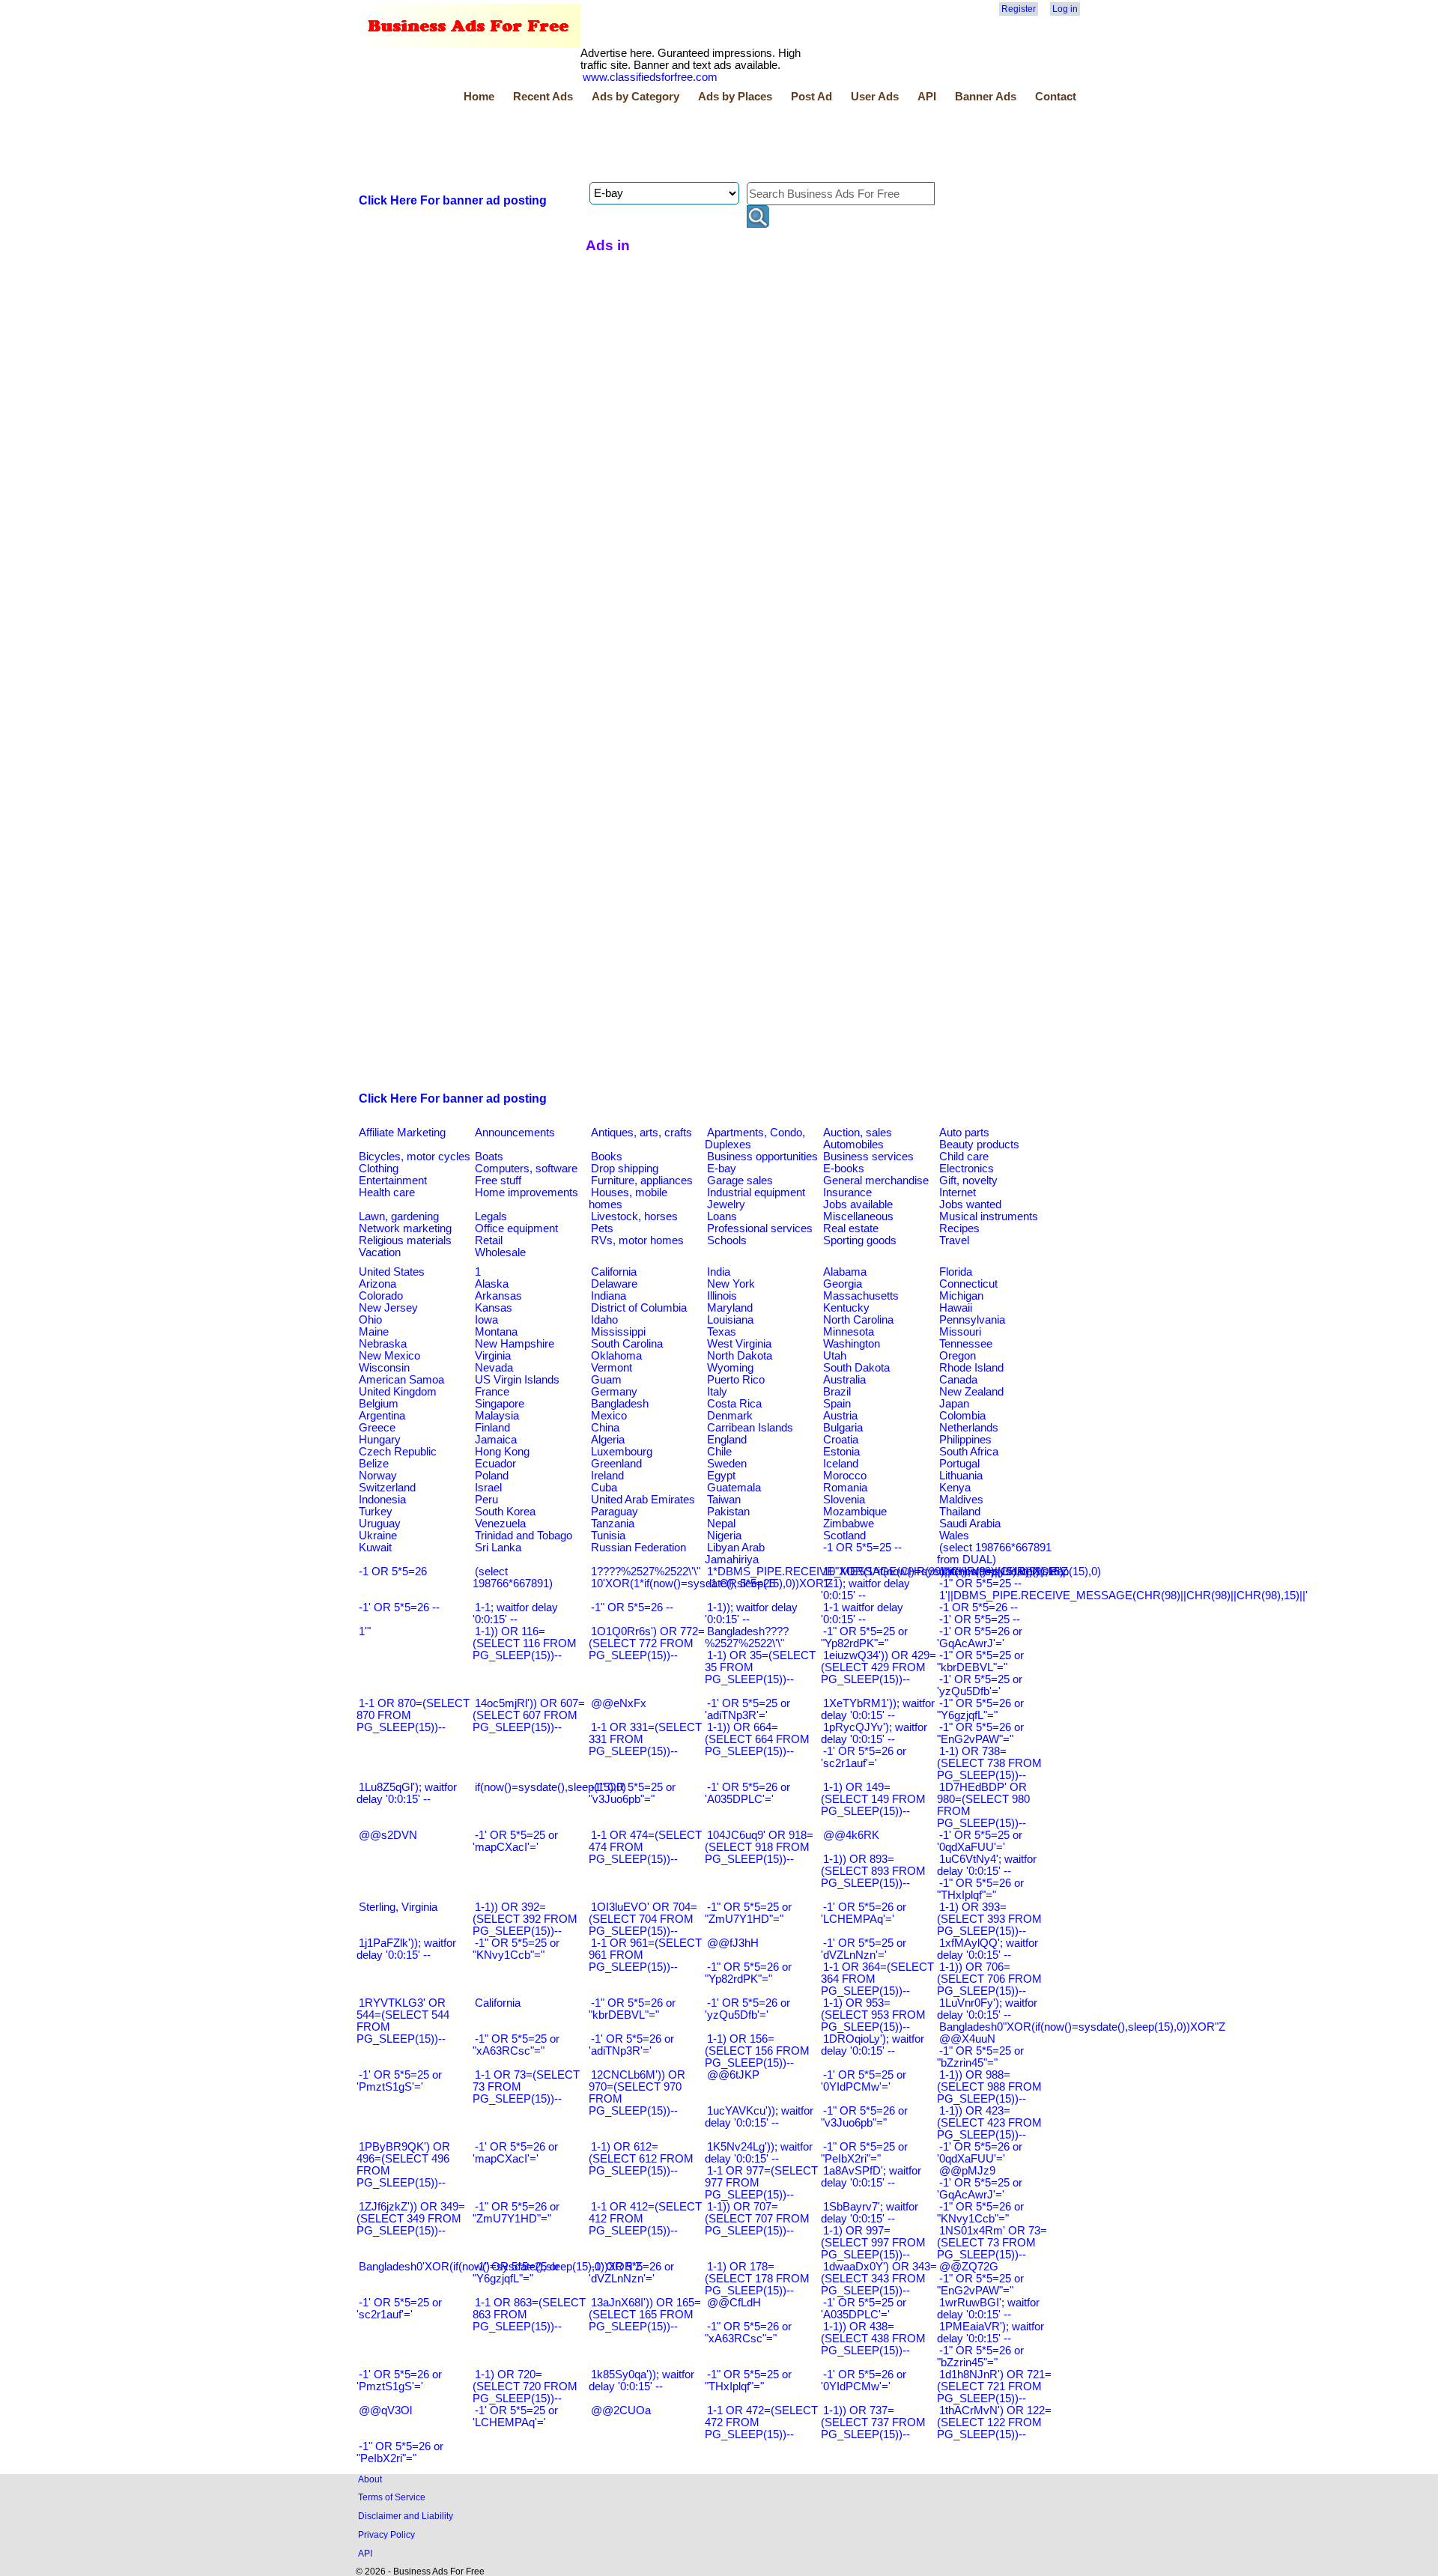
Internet (958, 1192)
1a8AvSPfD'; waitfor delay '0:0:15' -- (871, 2177)
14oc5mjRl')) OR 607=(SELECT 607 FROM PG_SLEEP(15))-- (529, 1715)
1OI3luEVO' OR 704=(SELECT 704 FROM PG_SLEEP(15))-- (643, 1919)
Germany (614, 1392)
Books (607, 1157)
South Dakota (856, 1368)
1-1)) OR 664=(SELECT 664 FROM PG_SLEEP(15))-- (757, 1739)
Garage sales (740, 1181)
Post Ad (811, 97)
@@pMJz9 (967, 2171)
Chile (719, 1452)
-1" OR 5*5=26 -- (632, 1607)
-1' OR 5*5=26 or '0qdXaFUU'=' (980, 2153)
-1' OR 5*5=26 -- (399, 1607)
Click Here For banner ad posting (453, 200)
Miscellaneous (858, 1216)
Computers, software (526, 1169)
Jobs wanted (970, 1204)
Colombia (962, 1416)
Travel (954, 1240)
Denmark (730, 1416)
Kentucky (846, 1308)
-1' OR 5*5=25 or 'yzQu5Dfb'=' (980, 1685)
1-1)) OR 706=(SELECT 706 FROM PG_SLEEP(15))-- (989, 1979)
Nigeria (724, 1536)
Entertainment (393, 1181)
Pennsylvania (972, 1320)
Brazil (837, 1392)
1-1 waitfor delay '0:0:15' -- (862, 1613)
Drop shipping (625, 1169)
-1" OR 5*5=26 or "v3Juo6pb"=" (864, 2117)
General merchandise (876, 1181)
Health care (387, 1192)
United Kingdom (398, 1392)
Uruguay (380, 1524)
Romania (845, 1488)
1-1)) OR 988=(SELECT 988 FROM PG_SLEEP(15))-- (989, 2087)
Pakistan (728, 1512)
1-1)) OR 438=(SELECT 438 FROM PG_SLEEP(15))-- (873, 2339)
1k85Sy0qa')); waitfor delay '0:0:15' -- (641, 2380)
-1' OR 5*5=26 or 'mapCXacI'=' (515, 2153)
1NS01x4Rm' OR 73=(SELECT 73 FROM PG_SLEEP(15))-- (992, 2243)
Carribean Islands (750, 1428)
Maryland (730, 1308)
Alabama (845, 1272)
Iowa (486, 1320)
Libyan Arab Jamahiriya (735, 1554)
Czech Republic (398, 1452)
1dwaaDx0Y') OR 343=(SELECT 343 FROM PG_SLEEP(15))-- (879, 2279)
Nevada (494, 1368)
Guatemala (734, 1488)
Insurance (847, 1192)
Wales (954, 1536)
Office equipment (516, 1228)
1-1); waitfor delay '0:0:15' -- (865, 1589)
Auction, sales (858, 1133)
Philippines (965, 1440)
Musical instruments (989, 1216)
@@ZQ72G (969, 2267)
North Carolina (858, 1320)
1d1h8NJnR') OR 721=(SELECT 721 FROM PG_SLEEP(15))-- (994, 2386)
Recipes (959, 1228)
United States (392, 1272)
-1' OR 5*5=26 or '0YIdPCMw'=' (864, 2380)
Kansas (494, 1308)
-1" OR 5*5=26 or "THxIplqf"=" (980, 1889)
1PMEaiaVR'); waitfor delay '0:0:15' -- (990, 2333)
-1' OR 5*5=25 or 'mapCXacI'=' (515, 1841)
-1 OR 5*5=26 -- (979, 1607)
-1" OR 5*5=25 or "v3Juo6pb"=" (632, 1793)
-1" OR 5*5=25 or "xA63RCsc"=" (516, 2045)
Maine (374, 1332)
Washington (852, 1344)
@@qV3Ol (385, 2410)
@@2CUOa (621, 2410)
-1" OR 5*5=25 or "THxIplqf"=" (748, 2380)
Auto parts (964, 1133)
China (605, 1428)
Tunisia (608, 1536)
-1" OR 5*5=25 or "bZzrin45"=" (980, 2057)
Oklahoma (616, 1356)
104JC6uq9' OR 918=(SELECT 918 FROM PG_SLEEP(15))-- (759, 1847)
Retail (489, 1240)
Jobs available (858, 1204)
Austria (840, 1416)
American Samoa (401, 1380)
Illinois (722, 1296)
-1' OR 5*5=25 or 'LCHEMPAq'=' (515, 2416)
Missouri (960, 1332)
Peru (486, 1500)
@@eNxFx (619, 1703)
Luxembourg (622, 1452)
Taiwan (724, 1500)
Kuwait (375, 1548)
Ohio (370, 1320)
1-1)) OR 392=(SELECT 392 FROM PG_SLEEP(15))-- (525, 1919)
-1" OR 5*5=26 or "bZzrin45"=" (980, 2357)
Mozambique (855, 1512)
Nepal (721, 1524)
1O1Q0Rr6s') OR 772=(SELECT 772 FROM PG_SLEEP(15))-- (647, 1643)
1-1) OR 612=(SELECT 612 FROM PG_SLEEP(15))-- (641, 2159)
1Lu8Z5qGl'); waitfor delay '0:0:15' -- (407, 1793)
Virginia (493, 1356)
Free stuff (498, 1181)
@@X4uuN (967, 2039)
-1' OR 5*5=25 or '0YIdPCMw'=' (864, 2081)
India (719, 1272)
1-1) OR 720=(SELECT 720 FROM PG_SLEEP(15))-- (525, 2386)
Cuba (604, 1488)
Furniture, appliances (642, 1181)
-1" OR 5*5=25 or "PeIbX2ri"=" (864, 2153)
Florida (956, 1272)
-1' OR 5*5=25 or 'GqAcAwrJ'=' (980, 2189)
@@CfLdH (734, 2303)
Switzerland (387, 1488)
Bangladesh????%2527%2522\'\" (747, 1637)
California (614, 1272)
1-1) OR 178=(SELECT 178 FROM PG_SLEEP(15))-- (757, 2279)
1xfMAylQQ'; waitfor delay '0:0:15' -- (988, 1949)
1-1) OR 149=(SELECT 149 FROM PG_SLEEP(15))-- (873, 1799)
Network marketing (405, 1228)
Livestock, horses (634, 1216)
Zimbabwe (849, 1524)
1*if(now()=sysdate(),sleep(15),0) (1020, 1572)
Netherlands (969, 1428)
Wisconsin (384, 1368)
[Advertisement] (629, 145)
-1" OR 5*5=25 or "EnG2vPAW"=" (980, 2285)
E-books (844, 1169)
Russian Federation (638, 1548)
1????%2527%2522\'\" (646, 1572)
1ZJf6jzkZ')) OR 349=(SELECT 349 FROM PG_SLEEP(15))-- (411, 2219)
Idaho (604, 1320)
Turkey (376, 1512)
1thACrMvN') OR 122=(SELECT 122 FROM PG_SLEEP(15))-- (994, 2422)
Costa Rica (734, 1404)
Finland (492, 1428)
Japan (954, 1404)
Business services (868, 1157)
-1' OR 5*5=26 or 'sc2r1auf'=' (864, 1757)
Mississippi (618, 1332)
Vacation (380, 1252)
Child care (964, 1157)
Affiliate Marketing (402, 1133)
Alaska (492, 1284)
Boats (489, 1157)
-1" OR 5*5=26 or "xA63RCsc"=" (748, 2333)
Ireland (607, 1476)
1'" (365, 1631)
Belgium (379, 1404)
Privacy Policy (386, 2534)
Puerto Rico (736, 1380)
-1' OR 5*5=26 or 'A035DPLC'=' (747, 1793)
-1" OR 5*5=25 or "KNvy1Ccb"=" (516, 1949)
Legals (491, 1216)
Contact (1056, 97)
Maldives (961, 1500)
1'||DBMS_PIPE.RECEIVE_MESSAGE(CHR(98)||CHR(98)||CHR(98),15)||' (1123, 1595)
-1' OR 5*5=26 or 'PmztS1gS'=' (399, 2380)
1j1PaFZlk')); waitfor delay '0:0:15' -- (406, 1949)
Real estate (851, 1228)
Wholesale (500, 1252)
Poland (492, 1476)
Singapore (500, 1404)
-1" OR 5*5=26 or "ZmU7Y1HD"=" (516, 2213)
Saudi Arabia (970, 1524)
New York (731, 1284)
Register (1019, 9)
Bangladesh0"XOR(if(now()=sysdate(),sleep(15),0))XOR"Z (1082, 2027)
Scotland (844, 1536)
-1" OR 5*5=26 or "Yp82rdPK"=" (748, 1973)
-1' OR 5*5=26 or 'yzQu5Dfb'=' (747, 2009)
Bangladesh (620, 1404)
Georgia (843, 1284)
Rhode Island (971, 1368)
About (370, 2479)
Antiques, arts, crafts (641, 1133)
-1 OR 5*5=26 (393, 1572)
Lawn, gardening (399, 1216)
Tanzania (613, 1524)
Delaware (614, 1284)
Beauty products (979, 1145)
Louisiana (730, 1320)
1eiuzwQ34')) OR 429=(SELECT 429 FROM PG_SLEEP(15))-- (879, 1667)
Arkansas (498, 1296)
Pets (602, 1228)
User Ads (875, 97)
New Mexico (389, 1356)
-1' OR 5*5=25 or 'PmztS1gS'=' (399, 2081)
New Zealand (971, 1392)
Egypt (721, 1476)
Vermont (612, 1368)
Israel (488, 1488)
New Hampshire (515, 1344)
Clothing (379, 1169)
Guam (606, 1380)
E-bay (722, 1169)
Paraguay (615, 1512)
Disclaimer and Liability (406, 2516)
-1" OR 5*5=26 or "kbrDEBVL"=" (632, 2009)
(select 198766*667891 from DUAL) (994, 1554)
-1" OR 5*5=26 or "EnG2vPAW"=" (980, 1733)
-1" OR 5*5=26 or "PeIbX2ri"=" (400, 2452)
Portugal (959, 1464)
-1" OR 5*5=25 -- (980, 1584)
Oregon (958, 1356)
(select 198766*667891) (513, 1578)
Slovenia (844, 1500)
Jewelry (726, 1204)
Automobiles (853, 1145)
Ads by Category (635, 97)
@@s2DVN (388, 1835)
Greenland (616, 1464)
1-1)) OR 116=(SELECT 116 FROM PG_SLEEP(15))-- (525, 1643)
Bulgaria (843, 1428)
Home (479, 97)
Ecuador (495, 1464)
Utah (835, 1356)
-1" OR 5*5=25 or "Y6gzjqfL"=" (516, 2273)
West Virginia (739, 1344)
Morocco (845, 1476)
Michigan (961, 1296)
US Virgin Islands (517, 1380)
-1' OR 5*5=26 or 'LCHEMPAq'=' (864, 1913)
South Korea (505, 1512)
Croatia (841, 1440)
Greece (377, 1428)
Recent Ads (543, 97)
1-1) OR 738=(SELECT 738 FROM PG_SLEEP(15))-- (989, 1763)
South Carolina (627, 1344)
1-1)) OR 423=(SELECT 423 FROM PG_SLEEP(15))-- (989, 2123)
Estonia (841, 1452)
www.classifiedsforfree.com (650, 77)
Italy (717, 1392)
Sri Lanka (498, 1548)
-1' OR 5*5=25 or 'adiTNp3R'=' (747, 1709)
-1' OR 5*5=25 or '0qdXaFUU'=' (980, 1841)
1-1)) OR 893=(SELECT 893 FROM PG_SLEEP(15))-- (873, 1871)
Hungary (380, 1440)
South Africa (969, 1452)
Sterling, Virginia (398, 1907)
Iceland (841, 1464)
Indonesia (382, 1500)
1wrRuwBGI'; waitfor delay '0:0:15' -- (988, 2309)
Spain (837, 1404)
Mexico (609, 1416)
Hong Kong (502, 1452)
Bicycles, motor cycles (415, 1157)
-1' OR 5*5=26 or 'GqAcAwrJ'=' (980, 1637)
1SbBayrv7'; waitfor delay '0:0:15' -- (870, 2213)
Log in (1065, 9)
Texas (722, 1332)
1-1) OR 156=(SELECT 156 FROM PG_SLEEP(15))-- (757, 2051)
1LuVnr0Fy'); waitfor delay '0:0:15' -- (987, 2009)
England (727, 1440)
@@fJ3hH (733, 1943)
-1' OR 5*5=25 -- (980, 1619)
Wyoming (730, 1368)
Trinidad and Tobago (524, 1536)
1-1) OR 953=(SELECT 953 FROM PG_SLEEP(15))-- (873, 2015)
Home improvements (527, 1192)
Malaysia (497, 1416)
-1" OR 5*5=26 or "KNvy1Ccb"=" (980, 2213)
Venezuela (500, 1524)
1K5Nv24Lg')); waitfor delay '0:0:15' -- (759, 2153)
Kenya (955, 1488)
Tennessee (966, 1344)
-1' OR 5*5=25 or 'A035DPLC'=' (864, 2309)
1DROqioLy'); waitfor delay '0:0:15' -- (873, 2045)
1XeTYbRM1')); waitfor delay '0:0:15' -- (878, 1709)
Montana (496, 1332)
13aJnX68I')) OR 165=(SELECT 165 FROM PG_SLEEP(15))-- (645, 2315)
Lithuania (961, 1476)
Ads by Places (735, 97)
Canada (958, 1380)
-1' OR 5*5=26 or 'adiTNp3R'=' (631, 2045)
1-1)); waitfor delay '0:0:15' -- (751, 1613)
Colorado (381, 1296)
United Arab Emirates (643, 1500)
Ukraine (378, 1536)
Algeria (608, 1440)
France (492, 1392)
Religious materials (405, 1240)
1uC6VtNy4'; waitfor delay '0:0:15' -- (987, 1865)
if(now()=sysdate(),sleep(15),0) (550, 1787)
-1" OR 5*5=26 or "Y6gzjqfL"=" (980, 1709)
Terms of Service (392, 2497)
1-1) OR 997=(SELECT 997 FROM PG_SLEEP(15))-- (873, 2243)
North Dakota (740, 1356)
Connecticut (968, 1284)
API (927, 97)
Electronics (967, 1169)
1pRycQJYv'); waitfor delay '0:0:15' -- (874, 1733)
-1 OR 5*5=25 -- (862, 1548)
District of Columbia (639, 1308)
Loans (722, 1216)
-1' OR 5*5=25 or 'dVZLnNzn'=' (864, 1949)
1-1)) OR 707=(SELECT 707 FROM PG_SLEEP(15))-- (757, 2219)
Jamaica (496, 1440)
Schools (727, 1240)
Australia (844, 1380)
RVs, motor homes (637, 1240)
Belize (374, 1464)
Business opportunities (762, 1157)
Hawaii (956, 1308)
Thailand (960, 1512)
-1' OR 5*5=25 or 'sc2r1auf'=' (399, 2309)
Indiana (609, 1296)
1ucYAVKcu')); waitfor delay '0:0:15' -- (759, 2117)
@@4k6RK (851, 1835)
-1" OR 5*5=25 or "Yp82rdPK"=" (864, 1637)
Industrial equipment (756, 1192)
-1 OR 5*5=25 (741, 1584)
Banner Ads (986, 97)
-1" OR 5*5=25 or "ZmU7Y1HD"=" (748, 1913)
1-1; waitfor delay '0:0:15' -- (515, 1613)
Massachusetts (861, 1296)
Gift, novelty (968, 1181)
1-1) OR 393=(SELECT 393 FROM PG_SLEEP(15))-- (989, 1919)
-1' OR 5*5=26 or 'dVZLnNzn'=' (631, 2273)
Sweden (727, 1464)
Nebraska (383, 1344)
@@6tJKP (733, 2075)
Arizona (377, 1284)
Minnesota (849, 1332)
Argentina (382, 1416)
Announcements (515, 1133)
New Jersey (388, 1308)
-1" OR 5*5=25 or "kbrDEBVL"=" (980, 1661)
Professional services (760, 1228)
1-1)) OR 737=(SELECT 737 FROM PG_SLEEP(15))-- (873, 2422)
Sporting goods (860, 1240)
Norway (378, 1476)
